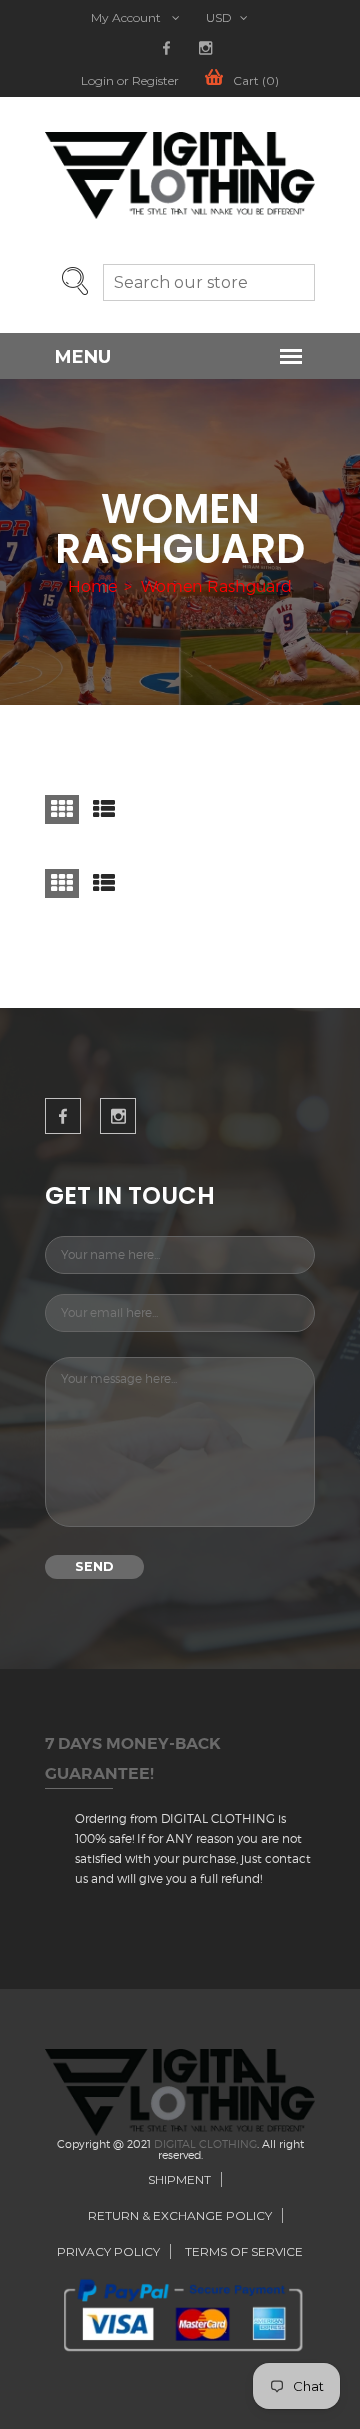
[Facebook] (166, 48)
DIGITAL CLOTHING (205, 2144)
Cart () (256, 81)
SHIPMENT (179, 2179)
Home (92, 587)
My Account (127, 18)
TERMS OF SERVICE (244, 2251)
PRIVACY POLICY (108, 2251)
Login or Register (130, 81)
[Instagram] (205, 48)
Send (94, 1566)
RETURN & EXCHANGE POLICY (180, 2215)
